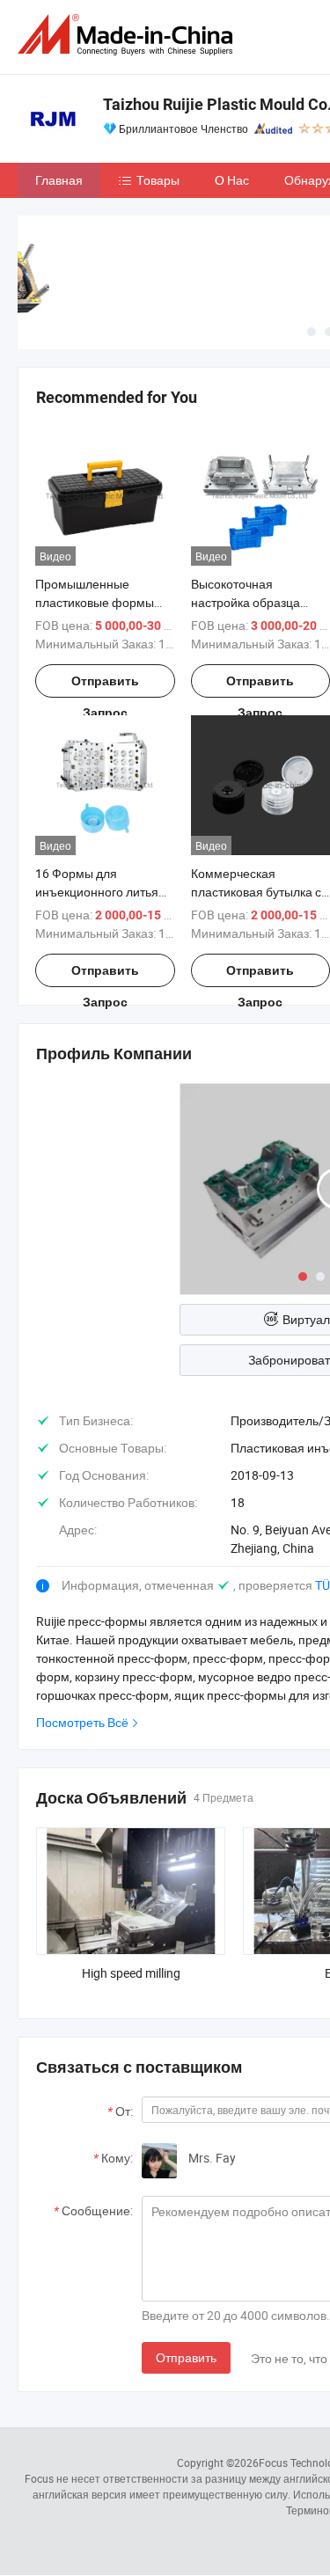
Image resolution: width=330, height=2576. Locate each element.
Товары (158, 180)
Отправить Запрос (105, 686)
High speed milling (131, 1973)
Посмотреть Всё (82, 1722)
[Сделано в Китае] (128, 35)
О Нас (232, 180)
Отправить (186, 2357)
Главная (59, 180)
